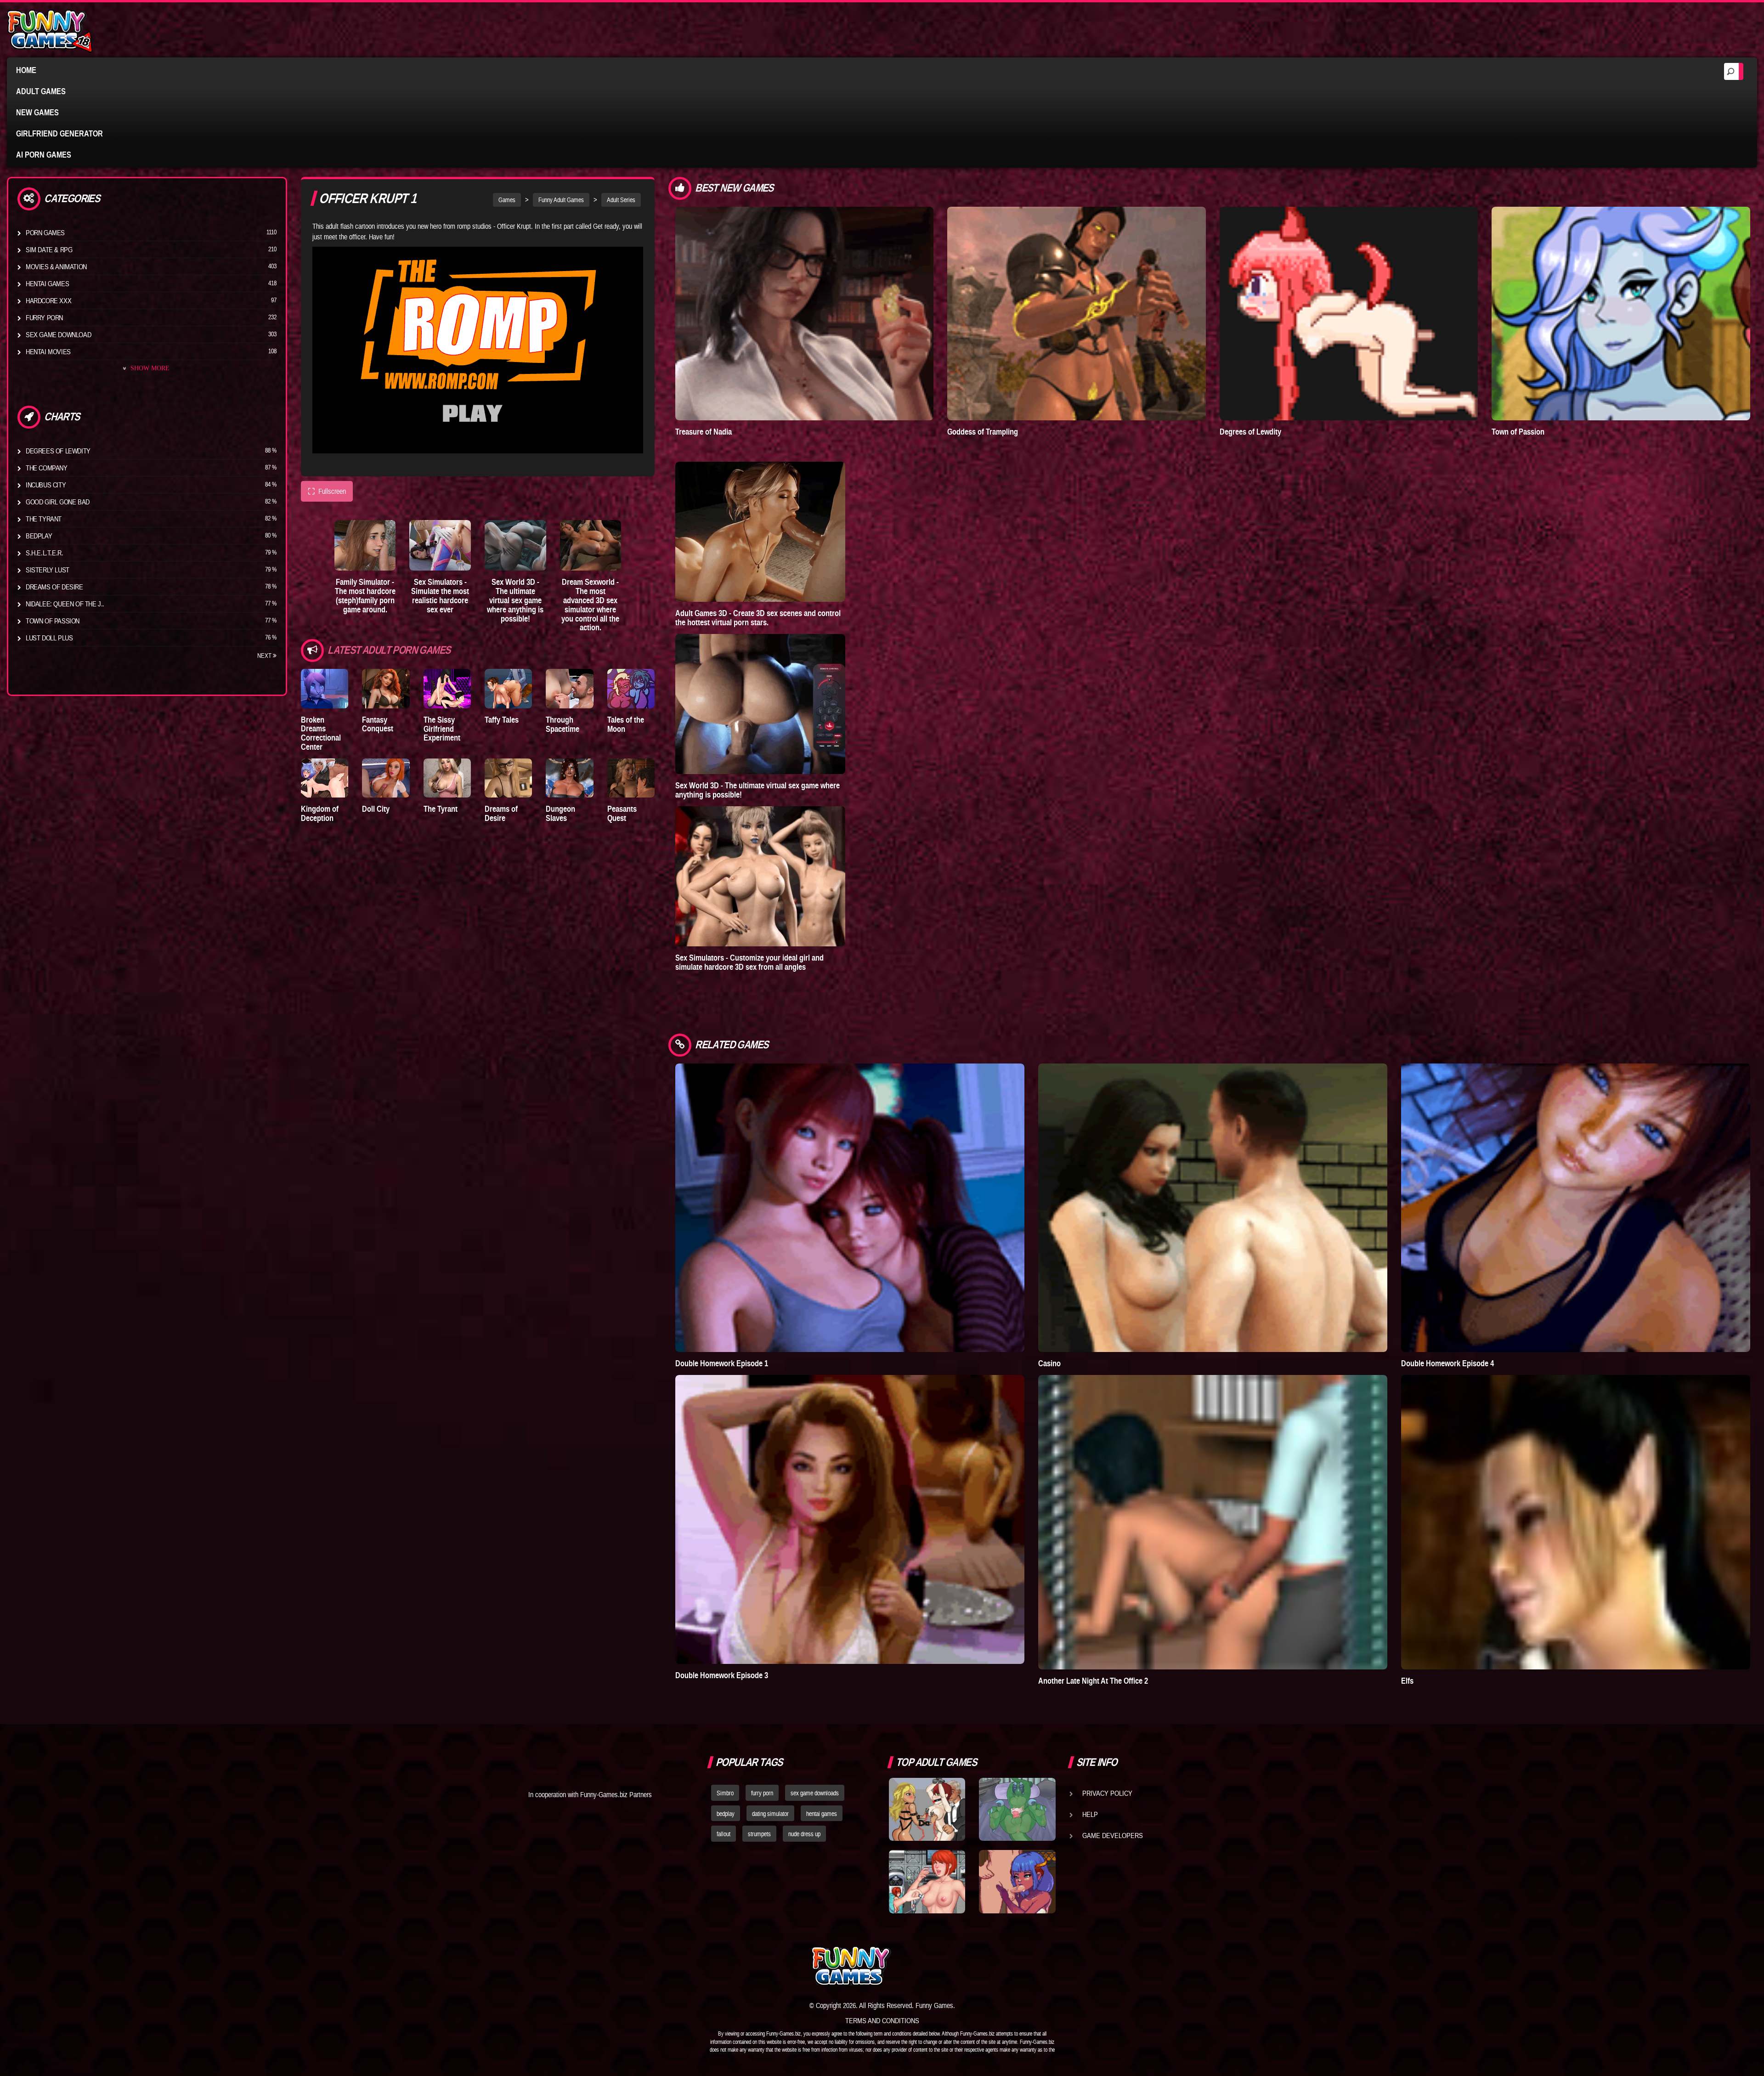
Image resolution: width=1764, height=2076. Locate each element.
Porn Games (45, 232)
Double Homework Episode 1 (722, 1363)
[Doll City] (386, 778)
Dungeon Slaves (560, 813)
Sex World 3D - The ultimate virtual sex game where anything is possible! (515, 600)
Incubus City (46, 485)
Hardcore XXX (48, 300)
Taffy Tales (502, 720)
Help (1090, 1814)
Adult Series (621, 200)
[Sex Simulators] (440, 545)
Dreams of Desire (54, 587)
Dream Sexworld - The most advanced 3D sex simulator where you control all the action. (590, 605)
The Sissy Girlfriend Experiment (442, 729)
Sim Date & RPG (49, 249)
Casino (1049, 1363)
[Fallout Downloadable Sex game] (927, 1882)
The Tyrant (44, 519)
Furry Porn (44, 317)
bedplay (726, 1814)
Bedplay (39, 536)
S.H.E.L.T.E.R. (44, 553)
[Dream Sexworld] (591, 545)
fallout (724, 1834)
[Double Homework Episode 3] (850, 1519)
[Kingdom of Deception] (325, 778)
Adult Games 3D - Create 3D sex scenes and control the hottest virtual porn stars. (758, 618)
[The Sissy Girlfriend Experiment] (447, 688)
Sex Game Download (58, 334)
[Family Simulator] (365, 545)
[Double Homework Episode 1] (850, 1208)
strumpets (759, 1834)
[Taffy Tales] (508, 688)
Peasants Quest (622, 813)
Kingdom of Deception (320, 813)
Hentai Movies (48, 351)
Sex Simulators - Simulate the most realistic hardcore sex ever (440, 595)
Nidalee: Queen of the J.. (65, 604)
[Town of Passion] (1621, 314)
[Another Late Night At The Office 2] (1213, 1522)
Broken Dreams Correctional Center (321, 733)
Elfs (1407, 1681)
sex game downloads (815, 1793)
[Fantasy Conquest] (386, 688)
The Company (47, 468)
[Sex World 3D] (515, 545)
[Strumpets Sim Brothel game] (1017, 1882)
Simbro (725, 1793)
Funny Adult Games (561, 200)
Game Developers (1113, 1835)
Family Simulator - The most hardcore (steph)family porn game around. (365, 595)
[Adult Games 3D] (760, 532)
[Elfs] (1576, 1522)
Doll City (376, 809)
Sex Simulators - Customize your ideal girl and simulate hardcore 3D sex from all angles (749, 962)
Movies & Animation (56, 266)
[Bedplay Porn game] (1017, 1810)
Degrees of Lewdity (58, 451)
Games (507, 200)
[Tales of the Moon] (631, 688)
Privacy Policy (1107, 1793)
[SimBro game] (927, 1810)
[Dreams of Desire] (508, 778)
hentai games (822, 1814)
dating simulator (770, 1814)
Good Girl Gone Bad (58, 502)
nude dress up (804, 1834)
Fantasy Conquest (378, 724)
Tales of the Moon (626, 724)
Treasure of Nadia (704, 432)
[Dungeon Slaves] (569, 778)
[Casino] (1213, 1208)
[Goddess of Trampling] (1077, 314)
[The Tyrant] (447, 778)
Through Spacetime (563, 724)
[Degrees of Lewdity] (1349, 314)
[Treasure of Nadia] (805, 314)
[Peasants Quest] (631, 778)
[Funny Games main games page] (1023, 1966)
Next (265, 656)
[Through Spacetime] (569, 688)
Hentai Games (47, 283)
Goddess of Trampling (983, 432)
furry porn (762, 1793)
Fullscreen (327, 491)
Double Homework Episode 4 (1447, 1363)
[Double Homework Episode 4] (1576, 1208)
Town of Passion (53, 621)
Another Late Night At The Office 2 (1093, 1681)
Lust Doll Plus (49, 638)
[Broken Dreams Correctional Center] (325, 688)
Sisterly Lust (48, 570)
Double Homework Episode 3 (722, 1675)
